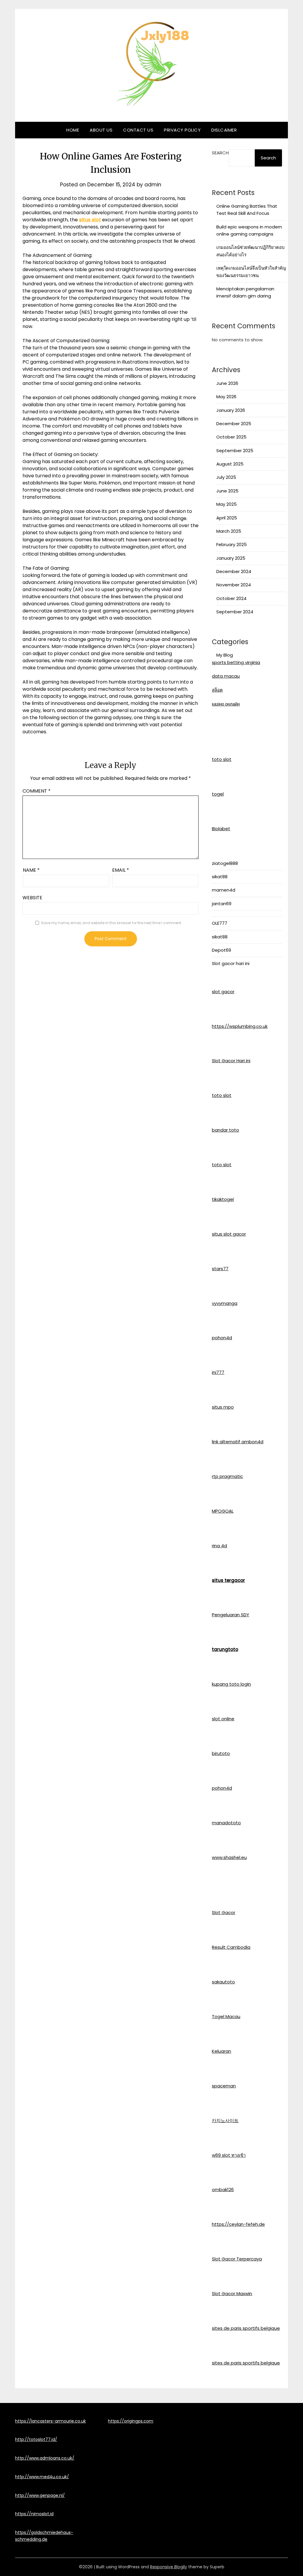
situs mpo (223, 1407)
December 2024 (234, 571)
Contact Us (138, 130)
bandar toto (225, 1130)
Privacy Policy (182, 130)
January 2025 (231, 558)
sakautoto (223, 1982)
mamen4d (224, 890)
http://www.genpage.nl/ (40, 2495)
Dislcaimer (224, 130)
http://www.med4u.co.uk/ (42, 2477)
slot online (223, 1719)
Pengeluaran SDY (231, 1615)
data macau (226, 676)
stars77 (220, 1269)
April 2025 (227, 518)
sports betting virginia (236, 662)
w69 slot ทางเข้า (229, 2155)
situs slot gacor (229, 1234)
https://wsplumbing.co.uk (240, 1026)
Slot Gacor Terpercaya (237, 2259)
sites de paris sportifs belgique (246, 2328)
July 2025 (226, 477)
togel (218, 794)
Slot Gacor (224, 1912)
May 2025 (227, 504)
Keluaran (221, 2051)
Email (121, 870)
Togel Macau (226, 2016)
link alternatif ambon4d (238, 1442)
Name (31, 870)
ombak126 (223, 2189)
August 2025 (230, 464)
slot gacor (223, 992)
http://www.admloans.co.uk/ (45, 2458)
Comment (37, 791)
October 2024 (231, 598)
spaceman (224, 2086)
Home (73, 130)
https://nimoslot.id (34, 2514)
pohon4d (222, 1338)
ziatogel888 (225, 863)
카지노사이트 (225, 2120)
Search (220, 153)
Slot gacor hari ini (231, 963)
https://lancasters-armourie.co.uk (50, 2421)
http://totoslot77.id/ (36, 2439)
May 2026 (226, 397)
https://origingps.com (131, 2421)
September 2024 (235, 612)
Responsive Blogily (169, 2567)
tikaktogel (223, 1199)
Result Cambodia (231, 1947)
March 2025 (229, 531)
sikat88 (220, 877)
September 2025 (235, 451)
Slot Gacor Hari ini (231, 1061)
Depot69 (221, 950)
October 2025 (231, 437)
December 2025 (234, 424)
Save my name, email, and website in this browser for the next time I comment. (112, 923)
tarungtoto (225, 1649)
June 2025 (227, 491)
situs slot (90, 220)
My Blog (225, 655)
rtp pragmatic (227, 1476)
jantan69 (222, 904)
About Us (101, 130)
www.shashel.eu (229, 1857)
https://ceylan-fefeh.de (238, 2224)
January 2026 (231, 410)
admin (153, 185)
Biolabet (221, 829)
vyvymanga (225, 1303)
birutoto (221, 1753)
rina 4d (219, 1546)
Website (32, 898)
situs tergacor (228, 1580)
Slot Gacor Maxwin (232, 2293)
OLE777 (220, 923)
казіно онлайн (226, 704)
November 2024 (234, 585)
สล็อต (217, 690)
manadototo (226, 1823)
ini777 (218, 1372)
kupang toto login (231, 1684)
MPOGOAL (223, 1511)
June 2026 (227, 383)
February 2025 (232, 544)
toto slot (222, 759)
